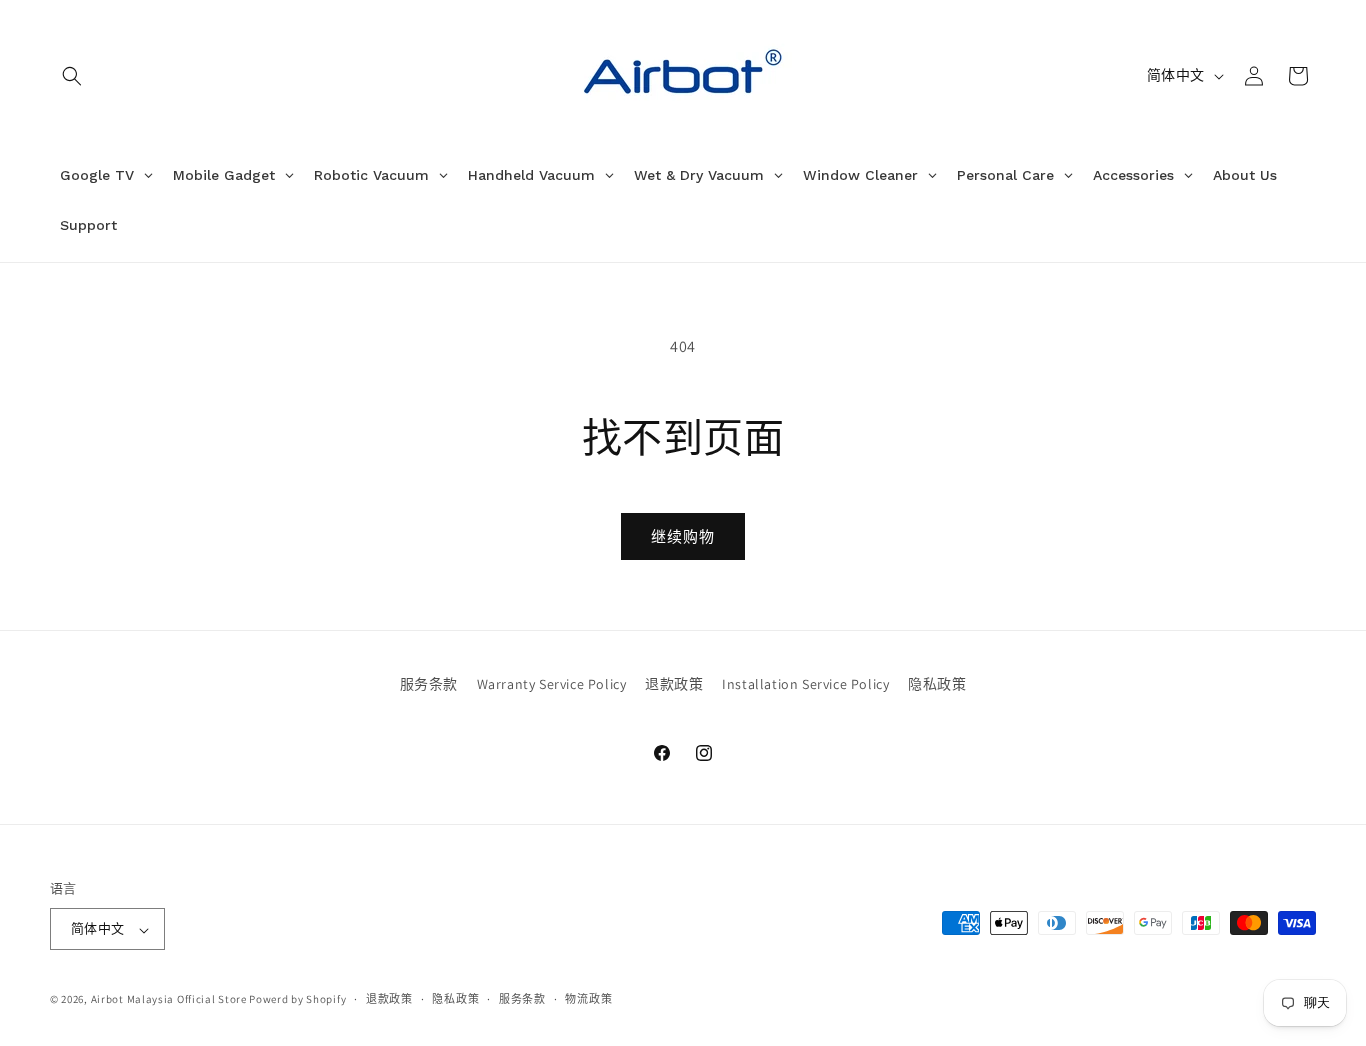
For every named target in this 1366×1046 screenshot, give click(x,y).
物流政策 (588, 1000)
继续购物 (683, 536)
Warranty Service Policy (552, 684)
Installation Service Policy (805, 684)
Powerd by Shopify (297, 1000)
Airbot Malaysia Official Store (169, 1000)
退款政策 (674, 684)
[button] (72, 76)
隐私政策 (937, 684)
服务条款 (429, 684)
